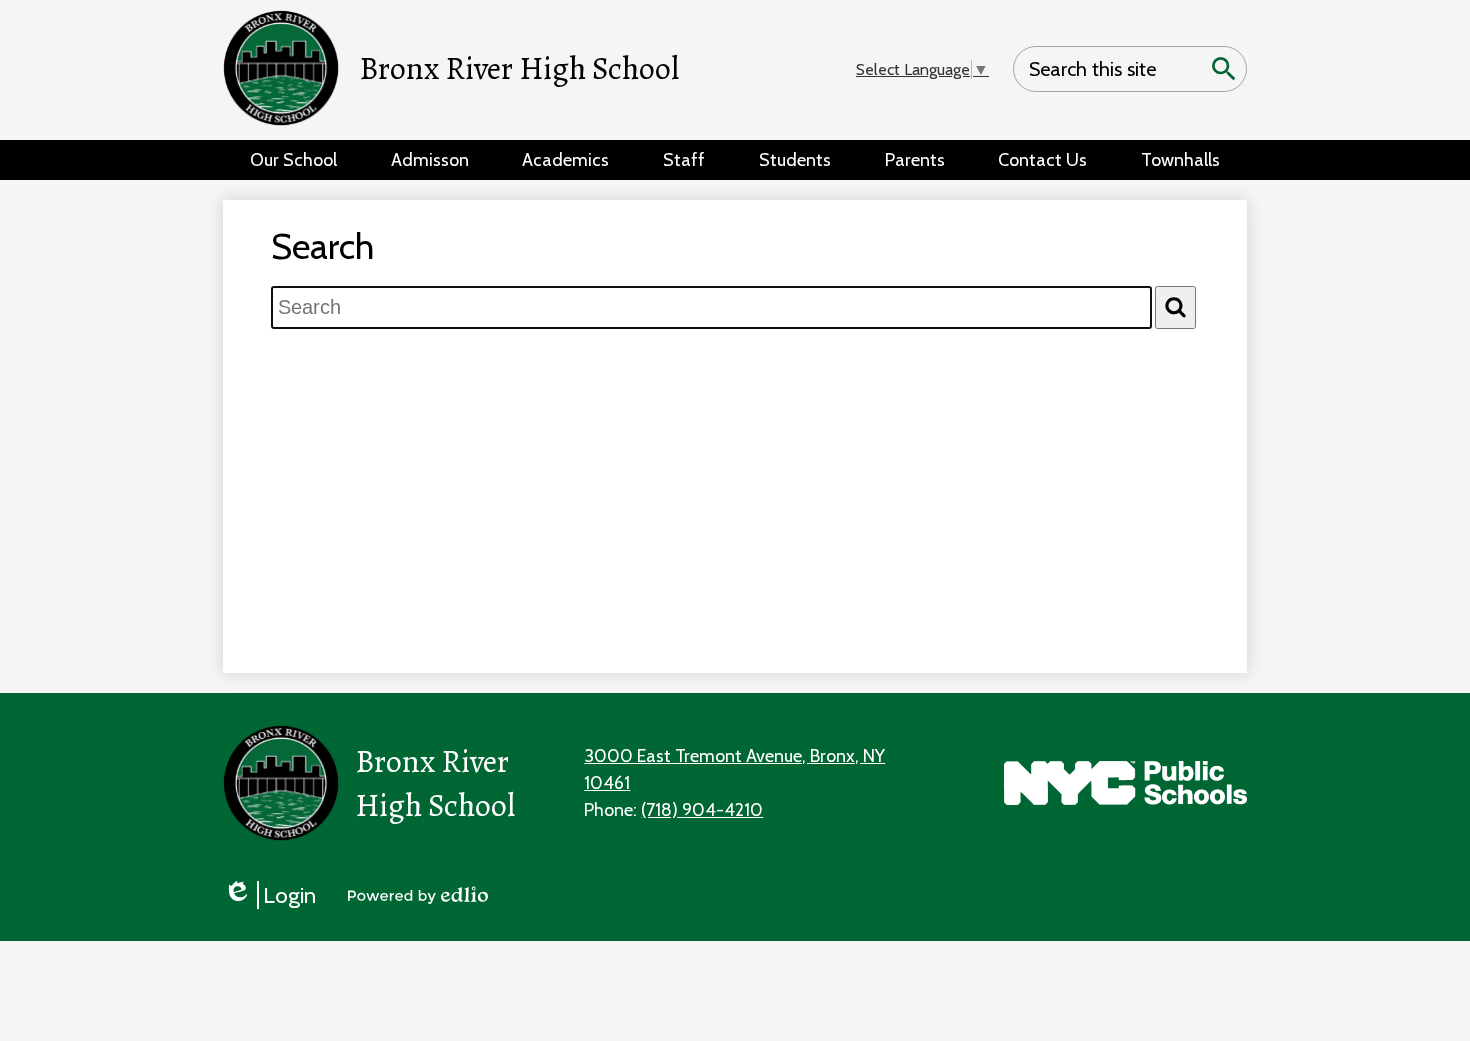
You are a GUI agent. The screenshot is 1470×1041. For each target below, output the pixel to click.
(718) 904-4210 (702, 810)
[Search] (1175, 307)
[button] (293, 160)
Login (269, 895)
